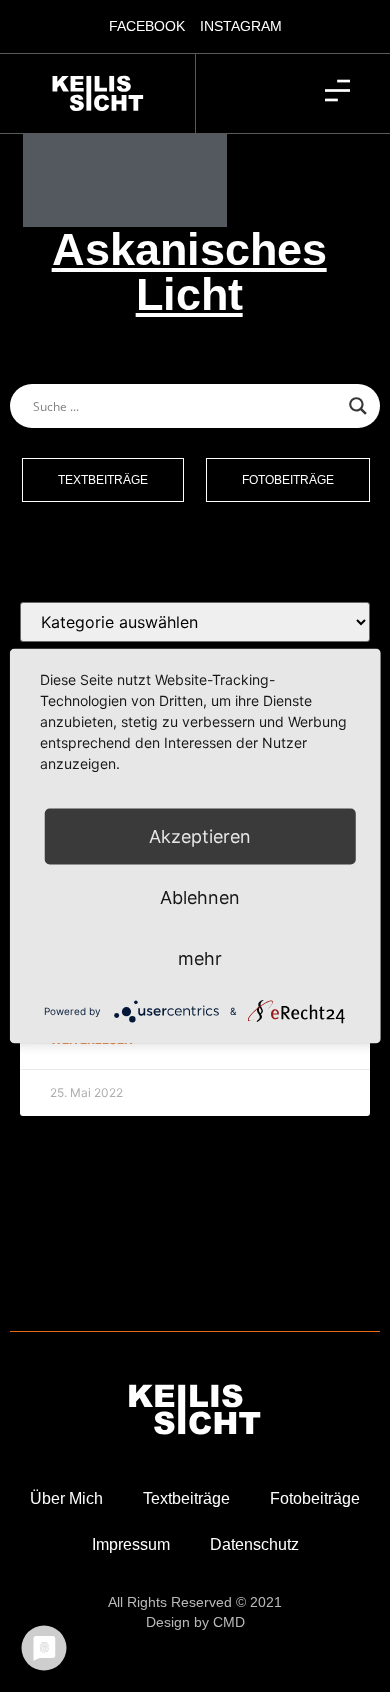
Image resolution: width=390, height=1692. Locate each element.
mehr (200, 958)
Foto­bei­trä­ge (315, 1498)
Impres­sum (131, 1544)
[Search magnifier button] (358, 406)
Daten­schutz (254, 1544)
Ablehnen (200, 897)
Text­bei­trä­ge (186, 1498)
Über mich (66, 1498)
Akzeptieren (200, 836)
